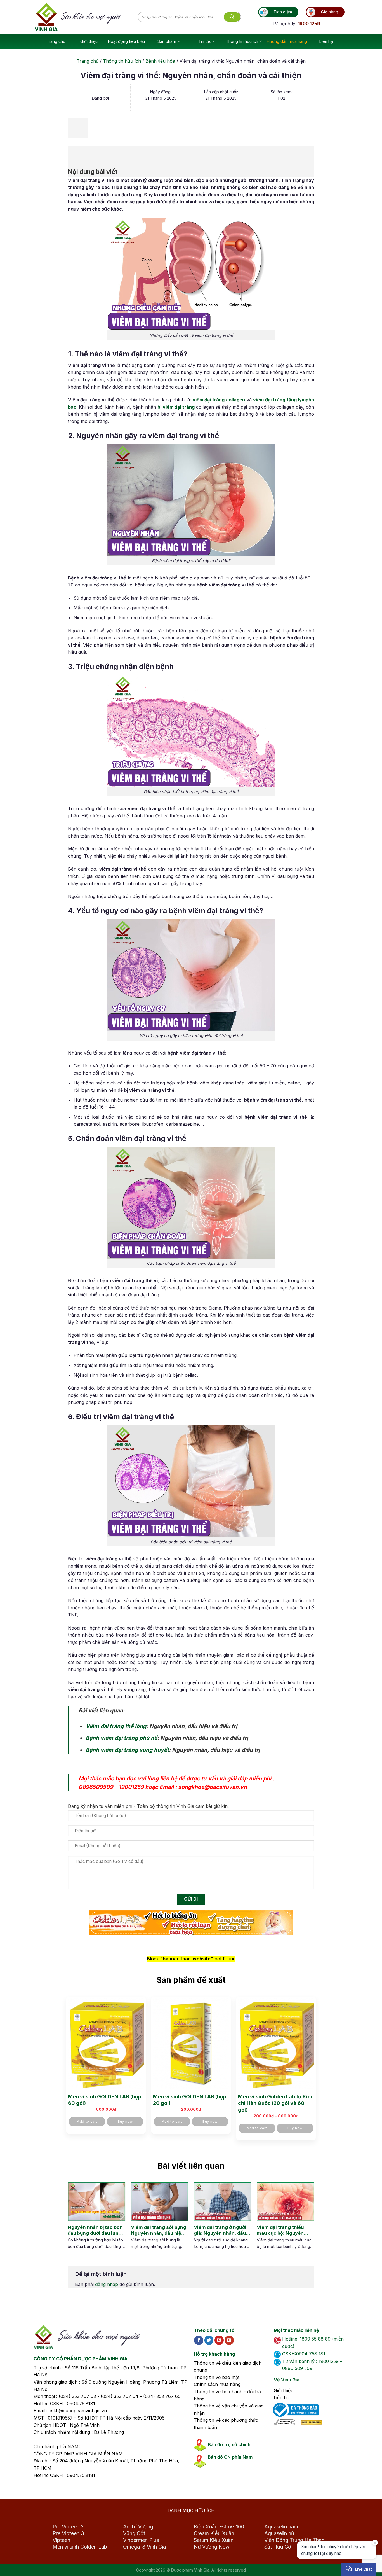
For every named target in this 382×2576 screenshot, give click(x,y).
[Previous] (72, 2222)
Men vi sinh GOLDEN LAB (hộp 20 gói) (190, 2100)
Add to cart (87, 2122)
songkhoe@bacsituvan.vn (213, 1787)
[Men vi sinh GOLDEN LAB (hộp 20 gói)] (191, 2044)
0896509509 (96, 1787)
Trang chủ (56, 41)
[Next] (305, 2222)
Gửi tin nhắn (326, 2552)
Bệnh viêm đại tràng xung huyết (127, 1750)
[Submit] (232, 17)
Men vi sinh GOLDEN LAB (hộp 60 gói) (105, 2100)
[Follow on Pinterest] (219, 2340)
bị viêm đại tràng (176, 407)
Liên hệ (326, 41)
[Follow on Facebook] (199, 2340)
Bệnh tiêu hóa (160, 61)
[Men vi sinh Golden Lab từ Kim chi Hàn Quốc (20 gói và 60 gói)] (276, 2044)
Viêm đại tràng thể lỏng (116, 1726)
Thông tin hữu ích (242, 41)
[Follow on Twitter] (209, 2340)
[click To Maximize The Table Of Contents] (78, 128)
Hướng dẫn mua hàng (287, 41)
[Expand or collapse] (75, 154)
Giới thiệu (89, 41)
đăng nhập (107, 2284)
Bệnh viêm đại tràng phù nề (121, 1738)
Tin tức (205, 41)
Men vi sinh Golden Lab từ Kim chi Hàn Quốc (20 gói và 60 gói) (275, 2103)
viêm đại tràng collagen (219, 400)
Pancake (333, 2566)
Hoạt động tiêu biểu (126, 41)
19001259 (131, 1787)
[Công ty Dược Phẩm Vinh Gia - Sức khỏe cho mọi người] (86, 17)
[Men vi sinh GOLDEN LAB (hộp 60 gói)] (106, 2044)
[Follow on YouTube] (229, 2340)
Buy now (125, 2122)
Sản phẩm (167, 41)
